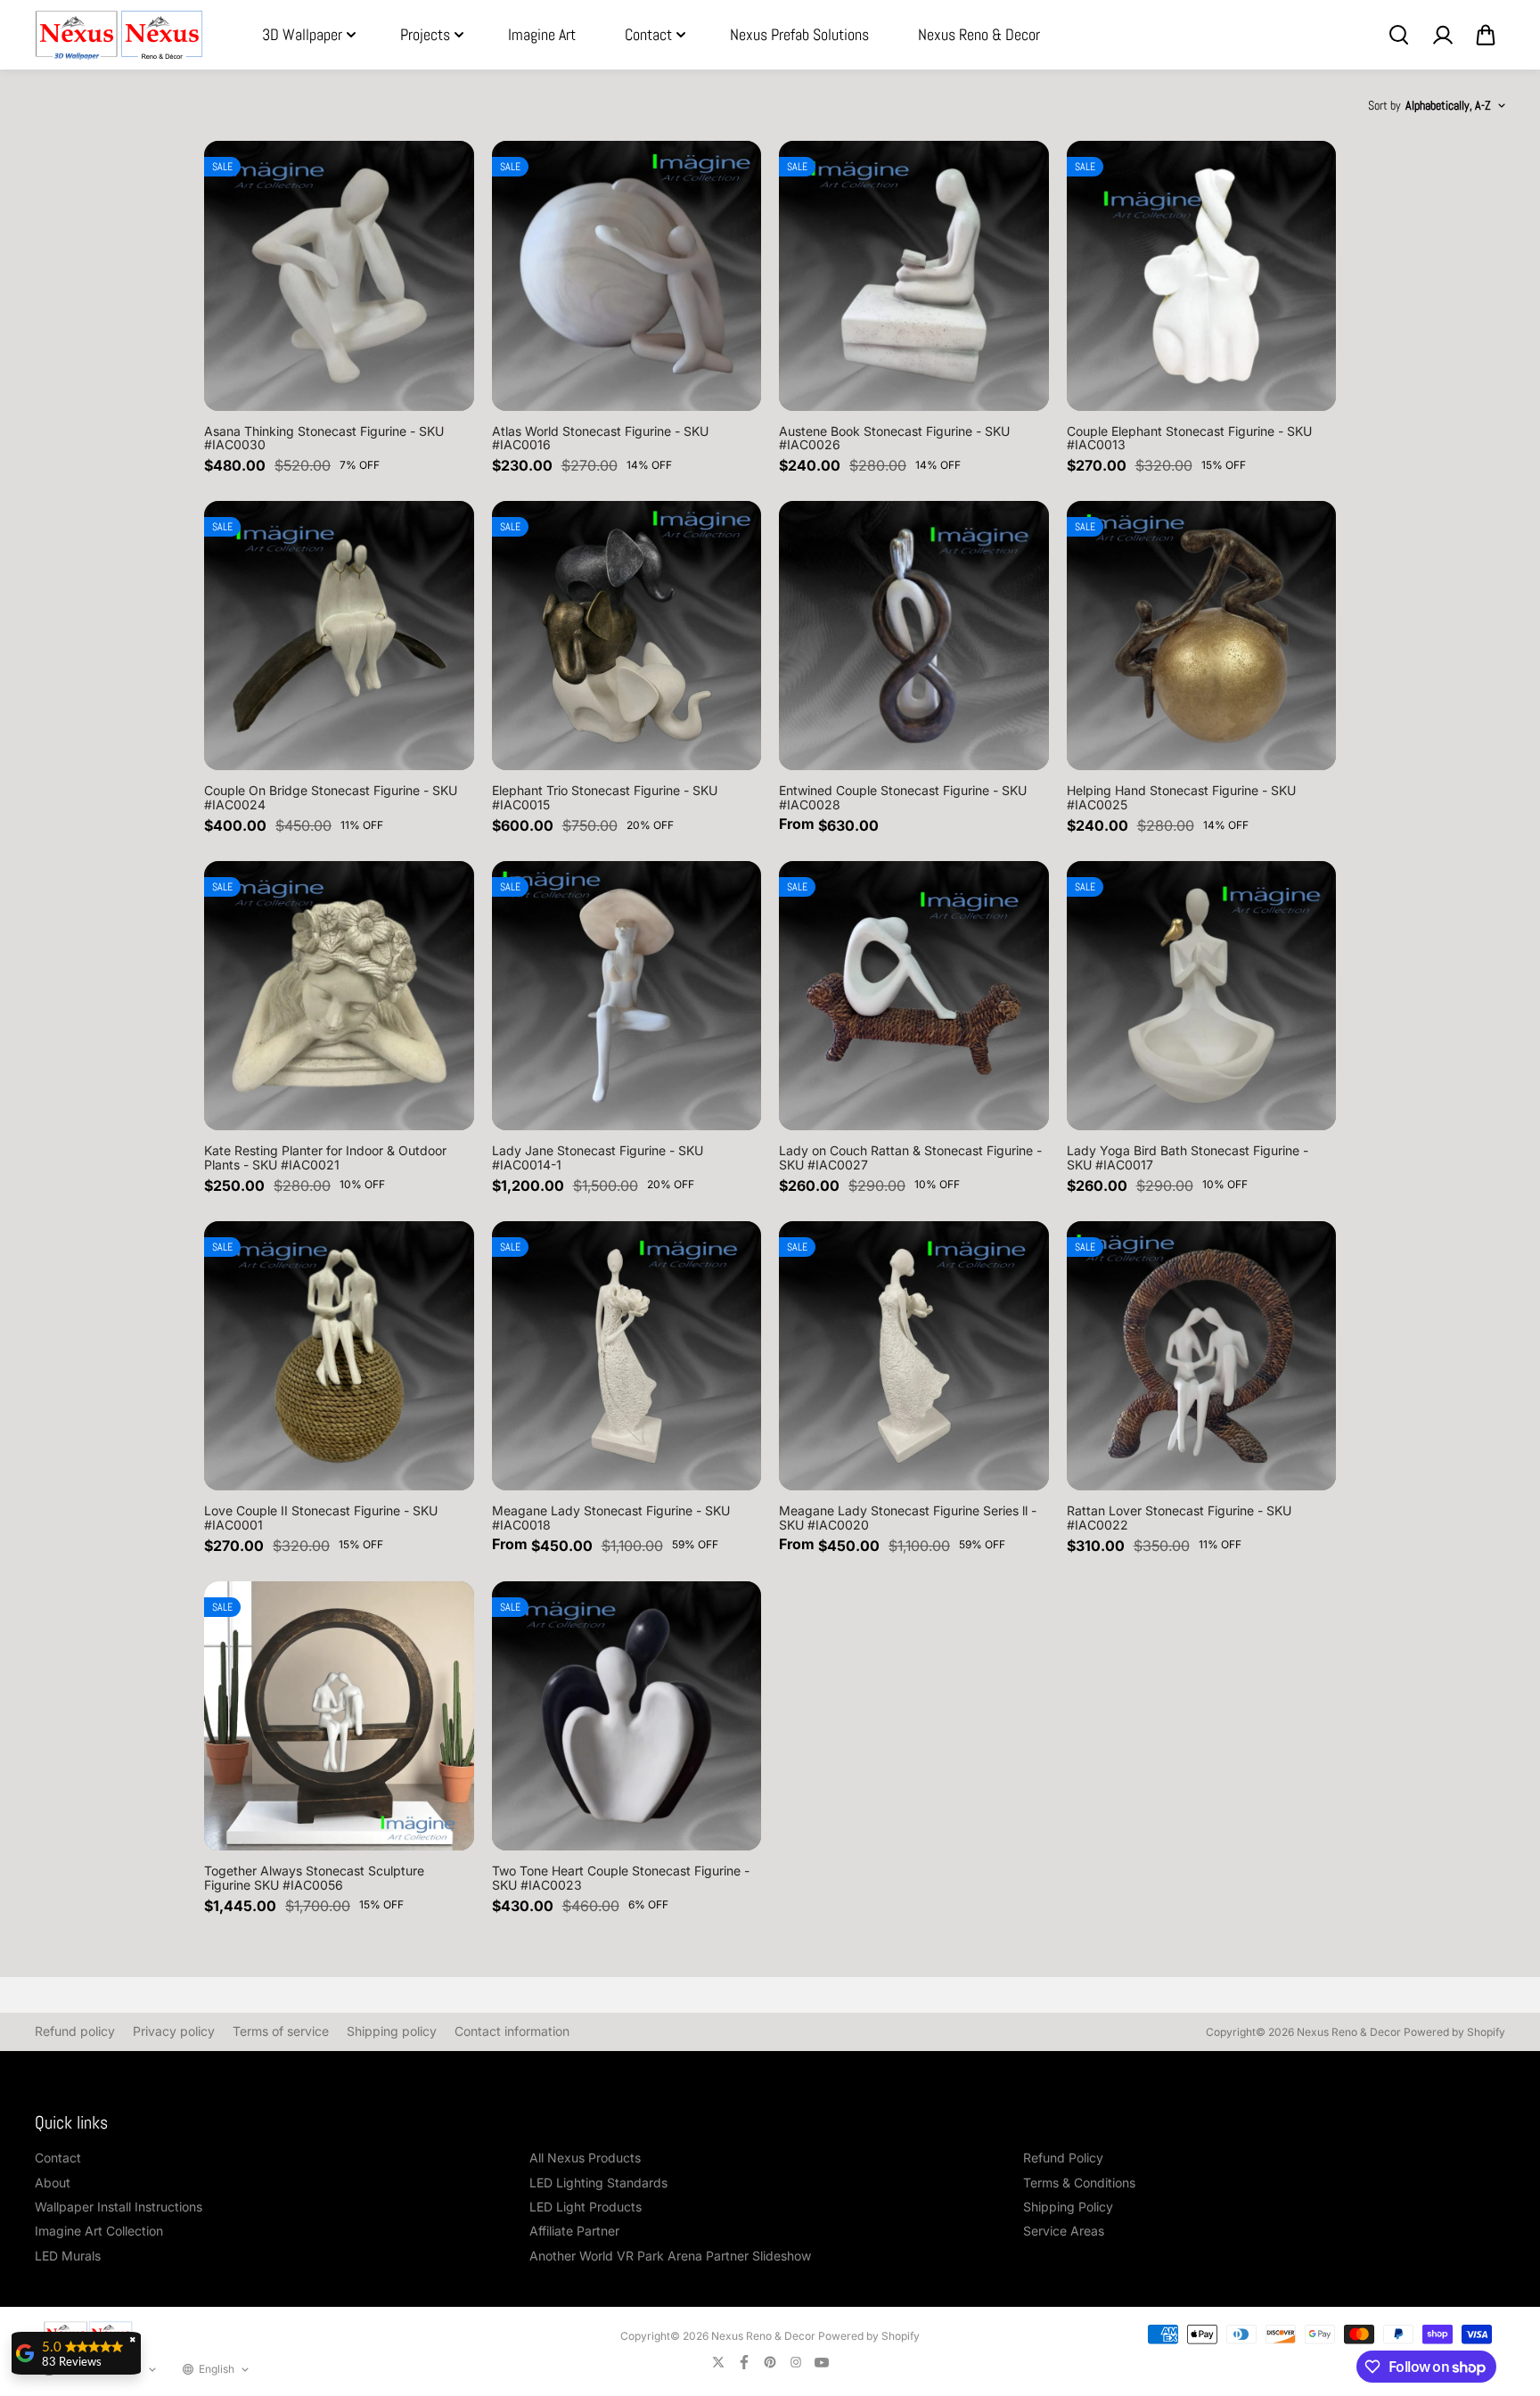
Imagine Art (542, 34)
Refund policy (75, 2031)
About (53, 2183)
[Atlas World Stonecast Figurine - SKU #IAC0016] (627, 276)
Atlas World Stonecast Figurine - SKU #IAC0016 (600, 438)
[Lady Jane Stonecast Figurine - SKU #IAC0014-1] (627, 996)
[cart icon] (1486, 35)
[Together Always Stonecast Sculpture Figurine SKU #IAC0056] (339, 1716)
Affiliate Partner (574, 2231)
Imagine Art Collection (99, 2231)
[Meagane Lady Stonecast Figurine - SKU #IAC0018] (627, 1356)
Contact (648, 34)
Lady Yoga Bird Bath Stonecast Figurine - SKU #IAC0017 (1188, 1157)
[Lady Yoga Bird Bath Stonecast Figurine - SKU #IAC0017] (1202, 996)
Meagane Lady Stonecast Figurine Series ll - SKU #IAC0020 (908, 1517)
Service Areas (1064, 2231)
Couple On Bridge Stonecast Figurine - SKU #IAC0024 (331, 797)
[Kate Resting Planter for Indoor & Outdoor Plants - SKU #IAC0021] (339, 996)
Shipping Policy (1068, 2207)
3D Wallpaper (302, 34)
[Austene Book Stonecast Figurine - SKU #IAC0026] (914, 276)
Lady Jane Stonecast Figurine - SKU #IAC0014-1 (598, 1157)
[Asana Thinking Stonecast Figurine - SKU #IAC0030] (339, 276)
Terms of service (281, 2031)
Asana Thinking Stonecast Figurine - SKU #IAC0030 (324, 438)
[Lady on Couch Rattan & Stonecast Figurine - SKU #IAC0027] (914, 996)
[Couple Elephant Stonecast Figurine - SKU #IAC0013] (1202, 276)
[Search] (1398, 35)
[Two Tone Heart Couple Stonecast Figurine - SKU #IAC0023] (627, 1716)
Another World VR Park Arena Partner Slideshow (670, 2256)
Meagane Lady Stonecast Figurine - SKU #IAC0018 (611, 1517)
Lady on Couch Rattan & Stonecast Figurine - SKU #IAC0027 (910, 1157)
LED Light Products (586, 2207)
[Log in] (1442, 35)
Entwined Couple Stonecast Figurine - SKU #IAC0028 (903, 797)
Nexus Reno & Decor (979, 34)
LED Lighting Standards (598, 2183)
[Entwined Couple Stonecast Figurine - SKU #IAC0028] (914, 636)
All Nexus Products (585, 2158)
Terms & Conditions (1079, 2183)
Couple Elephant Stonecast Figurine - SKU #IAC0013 (1189, 438)
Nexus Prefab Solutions (799, 34)
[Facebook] (744, 2362)
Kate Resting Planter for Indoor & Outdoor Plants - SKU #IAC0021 (325, 1157)
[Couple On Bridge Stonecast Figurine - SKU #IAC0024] (339, 636)
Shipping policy (392, 2031)
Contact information (512, 2031)
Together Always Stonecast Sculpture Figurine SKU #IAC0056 (314, 1877)
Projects (425, 34)
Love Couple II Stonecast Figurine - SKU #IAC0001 (321, 1517)
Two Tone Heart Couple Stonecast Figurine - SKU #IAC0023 (621, 1877)
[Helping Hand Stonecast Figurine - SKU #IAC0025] (1202, 636)
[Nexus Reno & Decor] (119, 35)
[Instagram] (796, 2362)
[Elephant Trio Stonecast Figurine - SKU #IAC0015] (627, 636)
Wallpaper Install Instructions (119, 2207)
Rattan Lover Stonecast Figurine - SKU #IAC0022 (1179, 1517)
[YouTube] (822, 2362)
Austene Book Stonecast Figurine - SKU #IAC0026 (894, 438)
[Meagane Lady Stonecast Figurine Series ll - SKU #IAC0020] (914, 1356)
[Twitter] (718, 2362)
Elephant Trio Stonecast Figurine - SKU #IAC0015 (605, 797)
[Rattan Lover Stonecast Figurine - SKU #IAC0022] (1202, 1356)
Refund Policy (1063, 2158)
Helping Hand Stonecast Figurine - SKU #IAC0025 (1181, 797)
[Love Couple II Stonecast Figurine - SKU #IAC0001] (339, 1356)
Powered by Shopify (1454, 2032)
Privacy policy (174, 2031)
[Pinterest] (770, 2362)
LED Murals (68, 2256)
